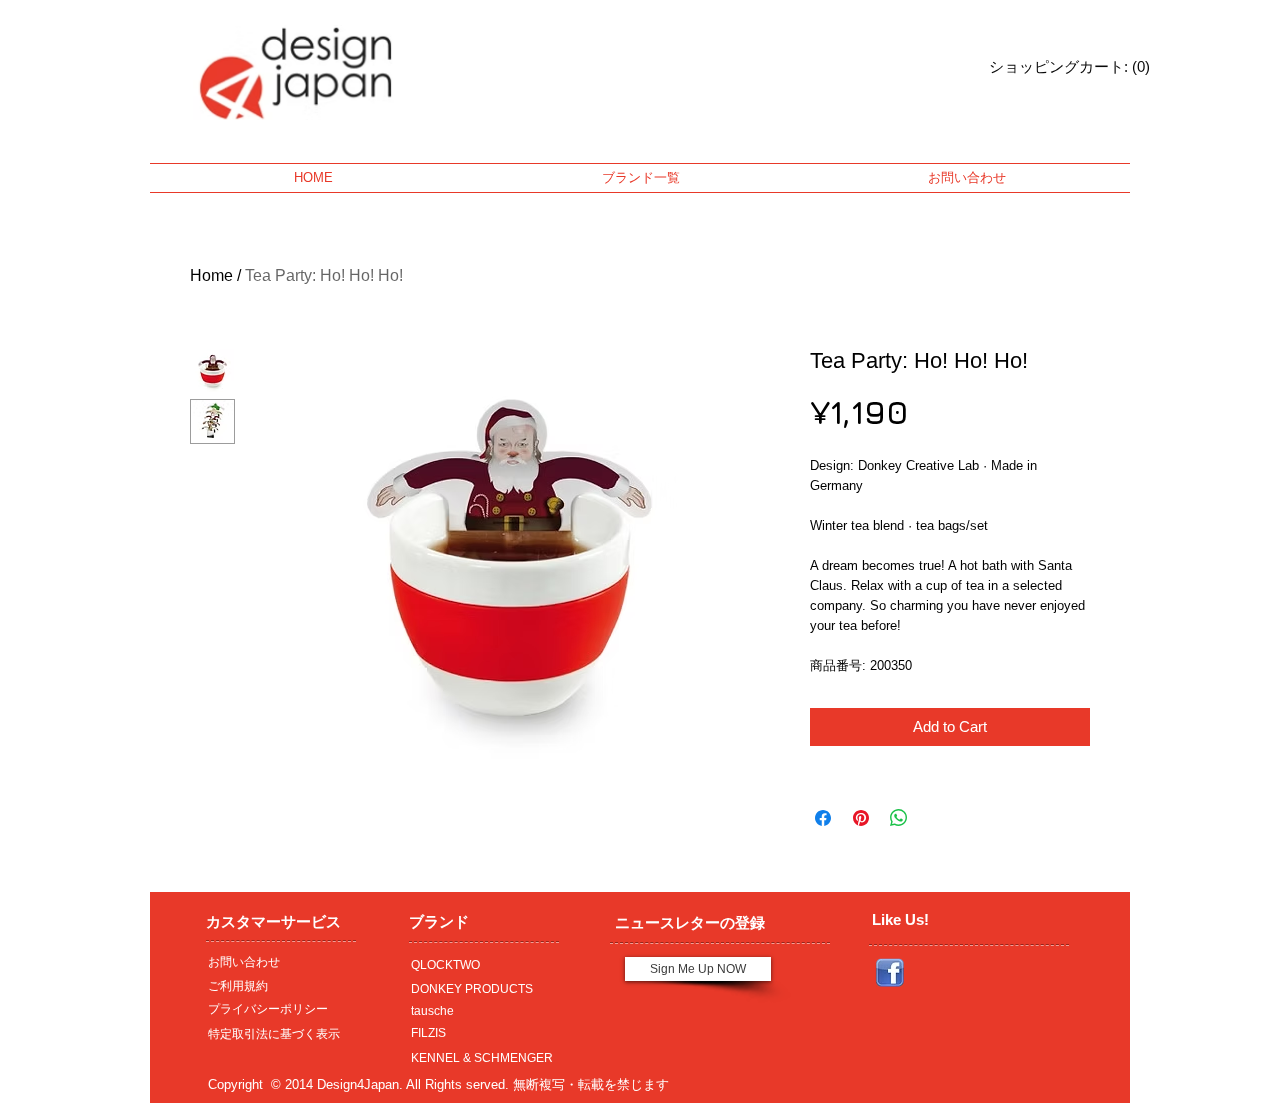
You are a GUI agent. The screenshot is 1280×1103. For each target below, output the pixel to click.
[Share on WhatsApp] (899, 818)
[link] (1043, 67)
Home (211, 275)
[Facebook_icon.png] (890, 973)
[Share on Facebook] (823, 818)
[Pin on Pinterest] (861, 818)
